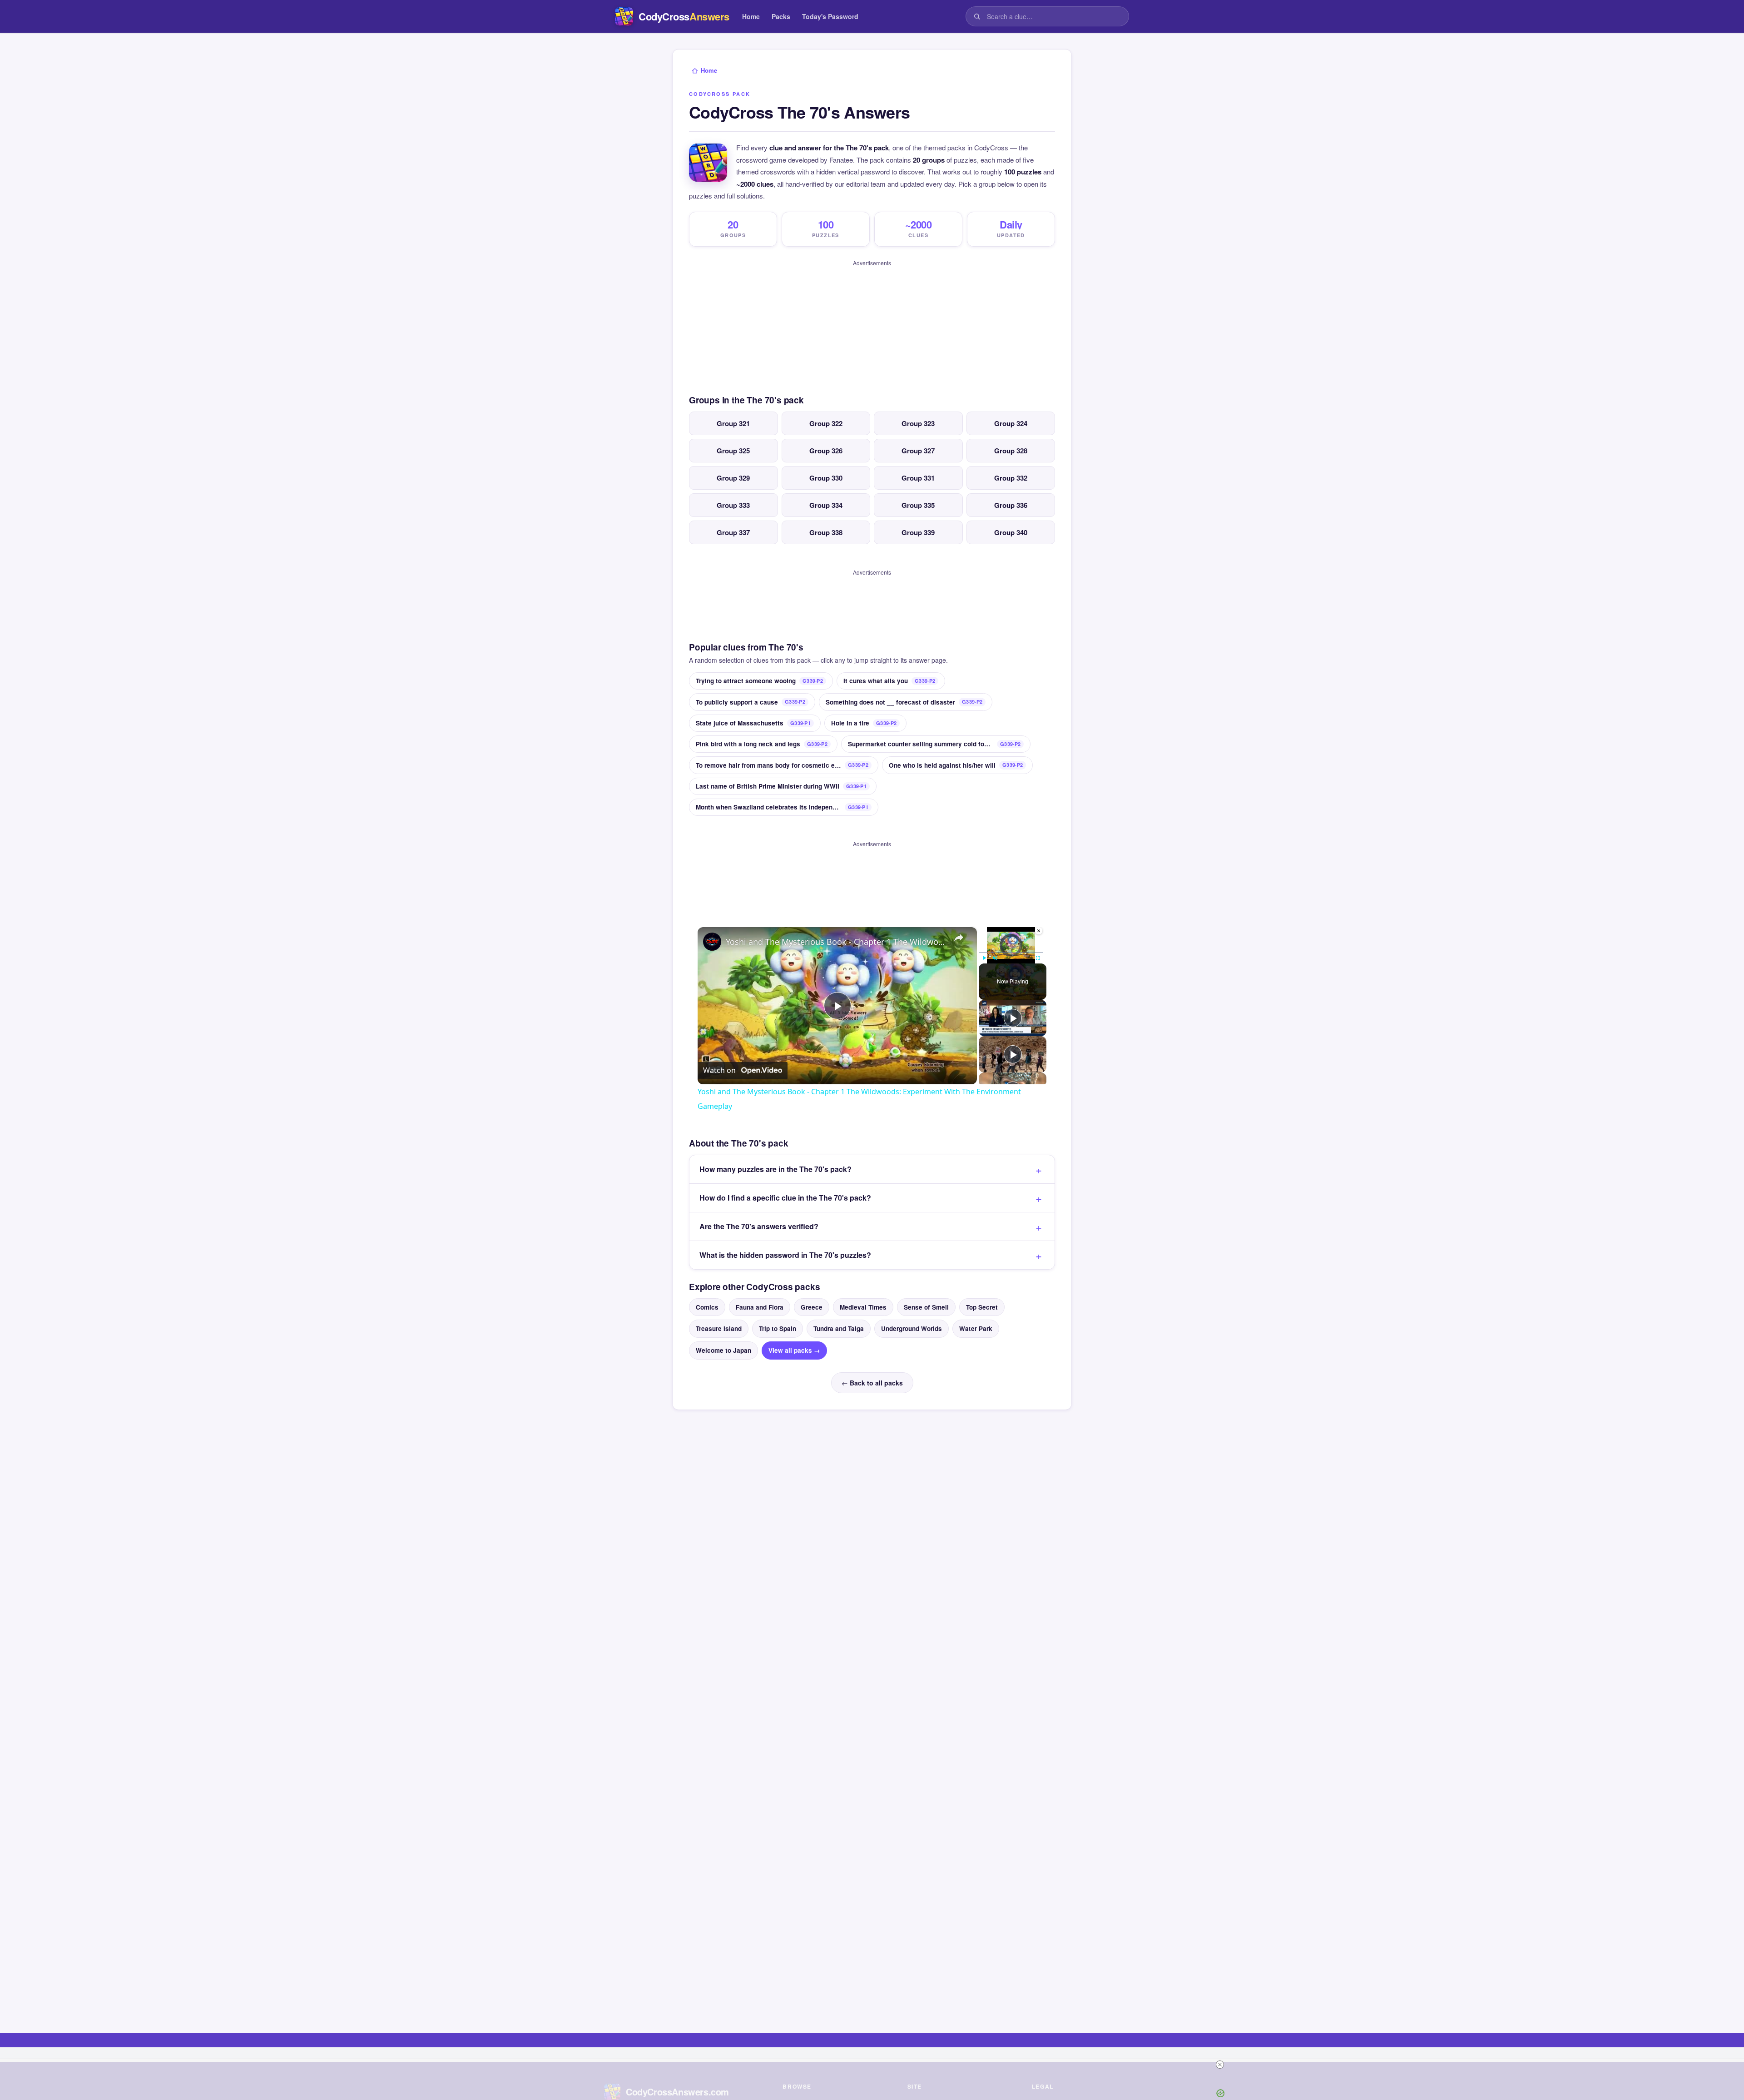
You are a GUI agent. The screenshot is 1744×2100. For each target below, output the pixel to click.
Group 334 (826, 505)
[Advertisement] (872, 324)
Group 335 (918, 505)
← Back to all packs (872, 1383)
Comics (707, 1307)
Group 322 (826, 423)
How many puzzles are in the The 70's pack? (775, 1169)
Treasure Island (719, 1328)
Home (751, 16)
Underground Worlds (912, 1328)
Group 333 (733, 505)
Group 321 (733, 423)
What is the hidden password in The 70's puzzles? (785, 1255)
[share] (959, 938)
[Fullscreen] (1038, 958)
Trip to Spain (778, 1328)
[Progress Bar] (1011, 953)
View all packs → (794, 1350)
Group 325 (733, 451)
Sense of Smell (926, 1307)
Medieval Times (863, 1307)
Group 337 (733, 532)
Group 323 (918, 423)
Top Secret (982, 1307)
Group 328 (1011, 451)
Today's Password (830, 16)
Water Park (976, 1328)
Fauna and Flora (760, 1307)
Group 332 (1011, 478)
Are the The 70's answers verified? (759, 1226)
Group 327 (918, 451)
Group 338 (826, 532)
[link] (712, 942)
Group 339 (918, 532)
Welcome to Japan (723, 1350)
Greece (812, 1307)
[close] (1220, 2065)
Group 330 (826, 478)
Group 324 (1011, 423)
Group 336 (1011, 505)
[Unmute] (995, 958)
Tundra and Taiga (839, 1328)
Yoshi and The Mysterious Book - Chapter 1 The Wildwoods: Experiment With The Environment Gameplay (836, 942)
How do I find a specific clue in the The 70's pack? (785, 1198)
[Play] (984, 958)
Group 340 (1011, 532)
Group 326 (826, 451)
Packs (781, 16)
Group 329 (733, 478)
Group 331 (918, 478)
